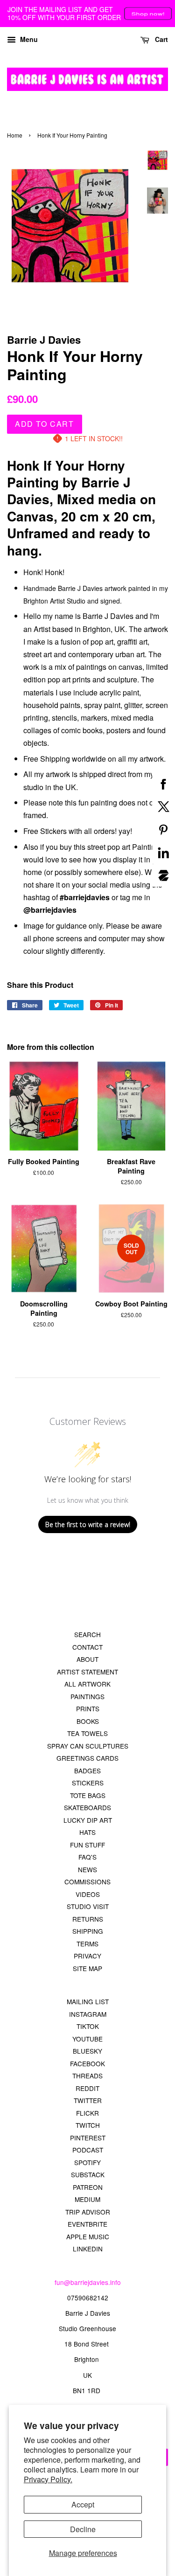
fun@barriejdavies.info (88, 2282)
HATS (87, 1832)
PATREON (88, 2187)
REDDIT (87, 2088)
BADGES (87, 1771)
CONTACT (87, 1647)
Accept (83, 2504)
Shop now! (148, 14)
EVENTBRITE (87, 2224)
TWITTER (88, 2100)
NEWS (87, 1869)
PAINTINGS (87, 1696)
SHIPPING (88, 1931)
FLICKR (87, 2113)
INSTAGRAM (88, 2014)
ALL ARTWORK (87, 1684)
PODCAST (88, 2150)
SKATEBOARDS (87, 1807)
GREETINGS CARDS (87, 1758)
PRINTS (88, 1708)
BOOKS (88, 1721)
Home (15, 135)
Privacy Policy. (48, 2479)
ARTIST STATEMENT (87, 1672)
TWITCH (88, 2125)
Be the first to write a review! (88, 1524)
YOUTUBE (87, 2039)
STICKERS (88, 1783)
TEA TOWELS (87, 1733)
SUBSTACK (88, 2174)
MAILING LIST (88, 2001)
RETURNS (88, 1919)
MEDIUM (87, 2199)
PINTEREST (88, 2138)
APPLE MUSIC (88, 2236)
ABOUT (87, 1659)
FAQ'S (87, 1857)
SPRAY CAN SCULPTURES (88, 1746)
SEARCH (87, 1634)
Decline (83, 2529)
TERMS (87, 1944)
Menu (28, 39)
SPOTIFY (87, 2162)
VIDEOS (88, 1894)
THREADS (87, 2076)
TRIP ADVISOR (88, 2212)
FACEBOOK (87, 2063)
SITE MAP (87, 1968)
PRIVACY (87, 1956)
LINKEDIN (88, 2249)
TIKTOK (88, 2026)
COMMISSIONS (87, 1882)
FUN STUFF (87, 1845)
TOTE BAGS (88, 1795)
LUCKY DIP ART (88, 1820)
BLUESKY (87, 2051)
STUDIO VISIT (88, 1906)
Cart (161, 39)
